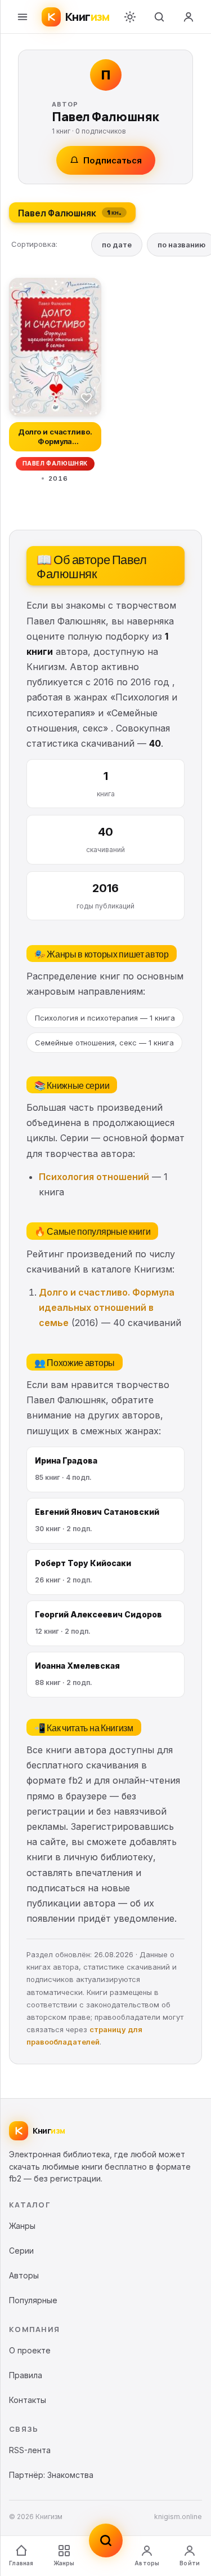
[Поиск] (159, 17)
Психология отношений (94, 1177)
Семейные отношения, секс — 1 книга (104, 1043)
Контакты (28, 2400)
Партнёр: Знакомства (51, 2475)
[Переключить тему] (130, 17)
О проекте (30, 2350)
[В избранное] (87, 397)
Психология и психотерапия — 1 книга (105, 1018)
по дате (117, 245)
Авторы (147, 2563)
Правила (26, 2375)
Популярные (33, 2300)
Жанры (64, 2563)
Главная (21, 2563)
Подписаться (113, 160)
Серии (21, 2251)
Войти (190, 2563)
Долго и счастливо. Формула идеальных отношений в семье (107, 1307)
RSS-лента (30, 2450)
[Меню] (23, 17)
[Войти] (188, 17)
